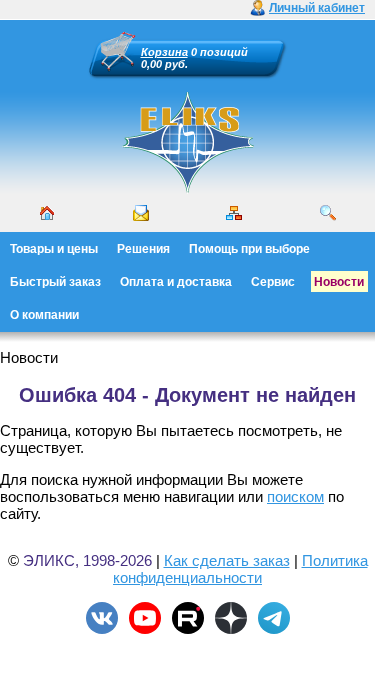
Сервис (273, 282)
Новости (339, 282)
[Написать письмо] (141, 213)
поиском (295, 496)
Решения (143, 249)
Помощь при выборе (249, 249)
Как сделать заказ (227, 560)
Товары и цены (54, 249)
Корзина (164, 52)
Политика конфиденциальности (240, 569)
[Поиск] (328, 213)
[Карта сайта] (234, 213)
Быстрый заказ (55, 282)
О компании (44, 315)
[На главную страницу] (188, 190)
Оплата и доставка (176, 282)
